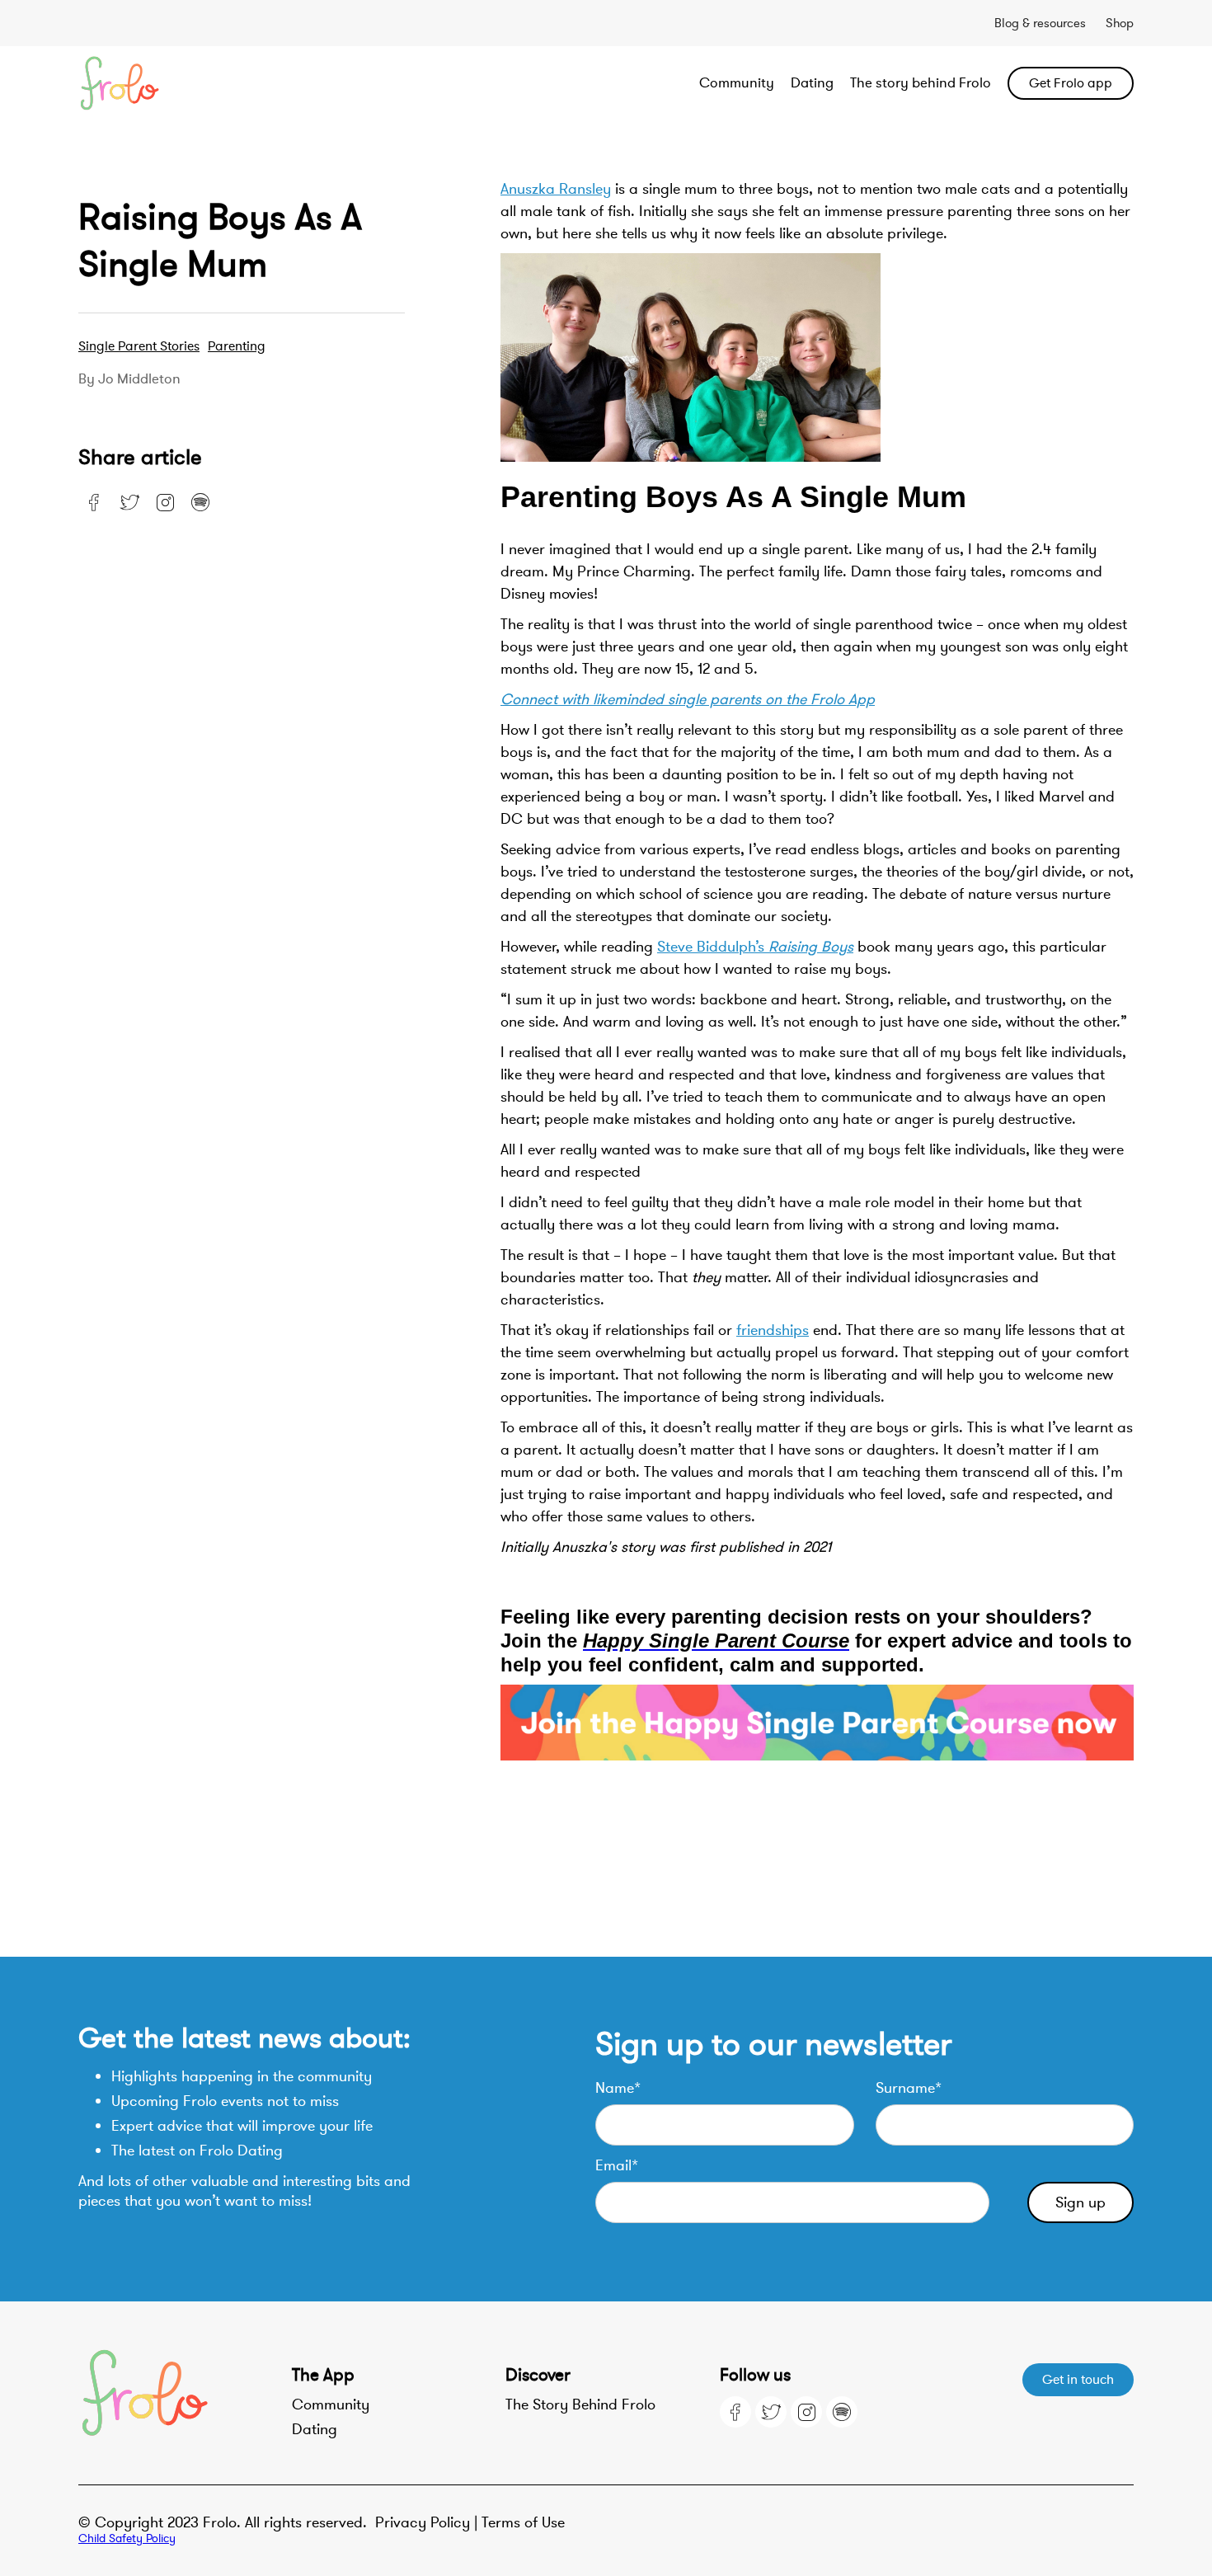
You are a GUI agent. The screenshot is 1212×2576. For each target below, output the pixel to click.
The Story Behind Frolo (580, 2404)
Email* (617, 2165)
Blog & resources (1040, 23)
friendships (773, 1330)
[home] (184, 83)
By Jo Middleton (129, 379)
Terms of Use (523, 2522)
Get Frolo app (1071, 83)
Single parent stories (139, 346)
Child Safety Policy (127, 2538)
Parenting (237, 346)
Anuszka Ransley (556, 189)
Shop (1120, 23)
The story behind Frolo (921, 83)
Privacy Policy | (428, 2522)
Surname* (909, 2088)
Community (737, 83)
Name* (618, 2088)
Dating (812, 83)
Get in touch (1078, 2380)
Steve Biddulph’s (755, 947)
